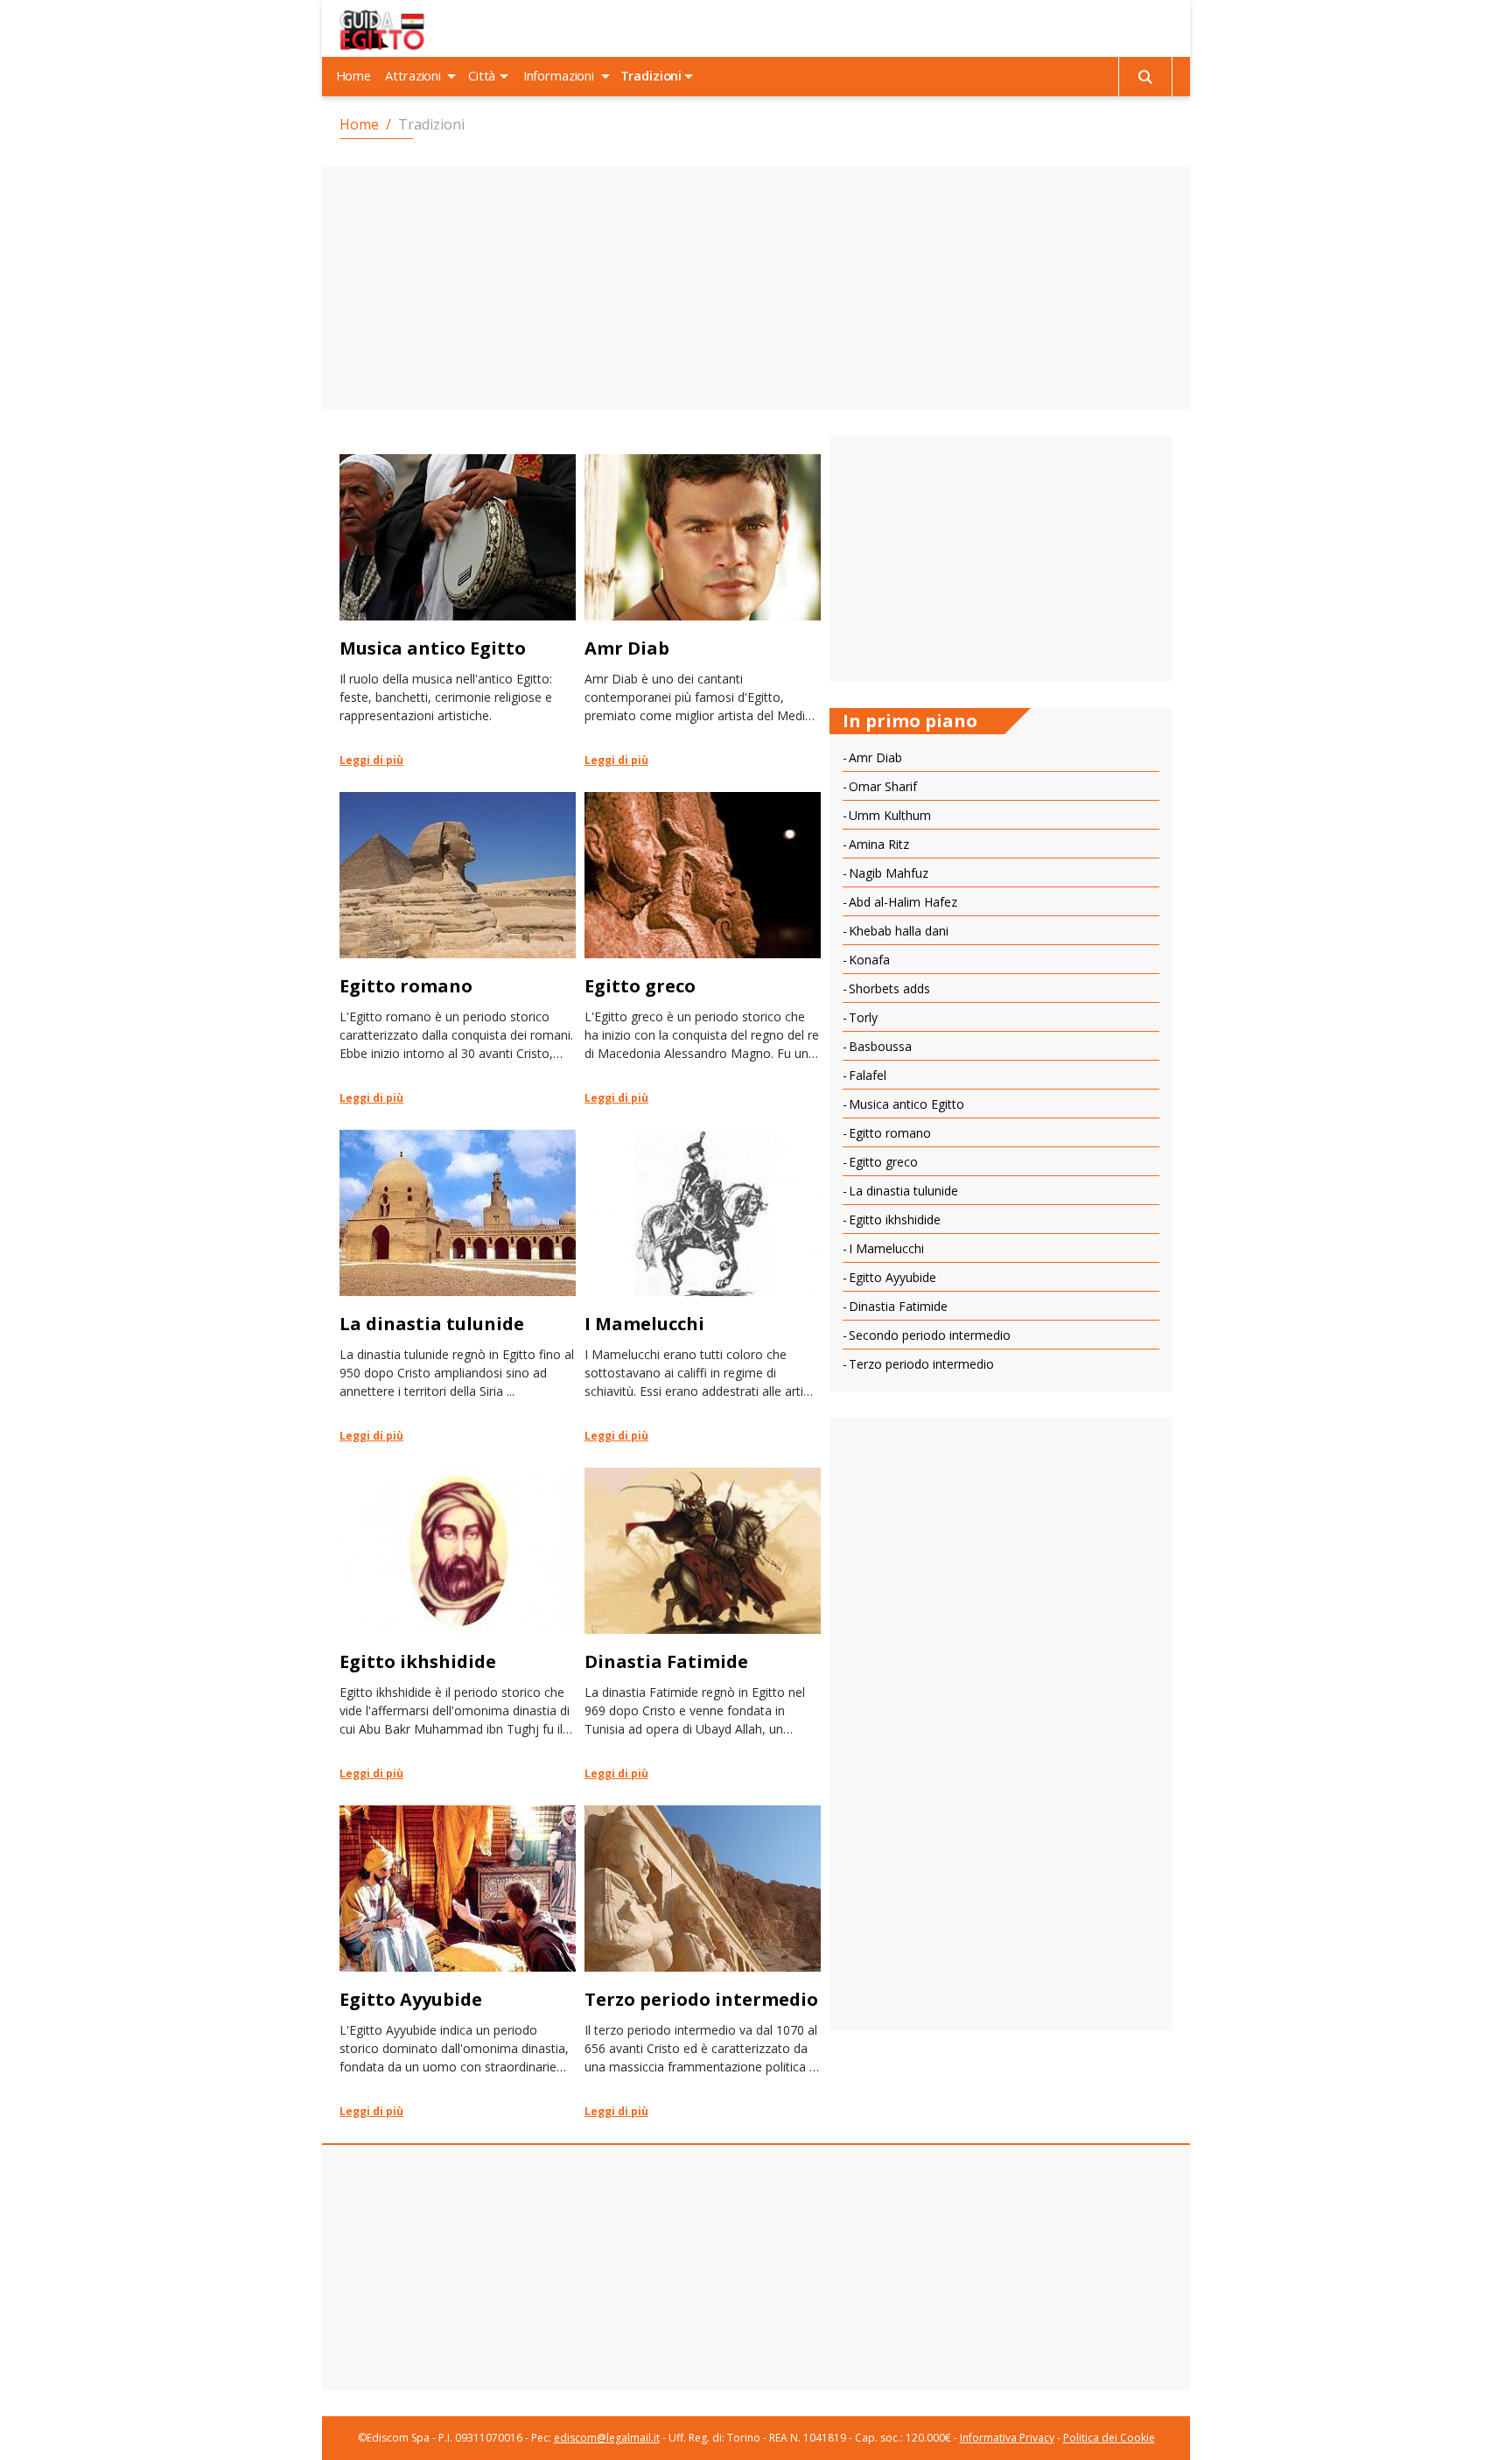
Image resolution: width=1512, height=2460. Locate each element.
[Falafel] (1001, 1077)
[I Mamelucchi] (703, 1286)
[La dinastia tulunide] (458, 1286)
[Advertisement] (756, 288)
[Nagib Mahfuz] (1001, 875)
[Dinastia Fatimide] (703, 1623)
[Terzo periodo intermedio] (703, 1961)
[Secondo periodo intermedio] (1001, 1337)
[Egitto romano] (458, 948)
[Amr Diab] (703, 610)
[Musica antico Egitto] (458, 610)
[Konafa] (1001, 962)
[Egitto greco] (703, 948)
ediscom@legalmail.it (607, 2438)
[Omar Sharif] (1001, 788)
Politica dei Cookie (1109, 2438)
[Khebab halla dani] (1001, 933)
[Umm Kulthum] (1001, 817)
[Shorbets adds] (1001, 991)
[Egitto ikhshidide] (458, 1623)
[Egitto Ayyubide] (458, 1961)
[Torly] (1001, 1020)
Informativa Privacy (1007, 2438)
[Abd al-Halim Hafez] (1001, 904)
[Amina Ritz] (1001, 846)
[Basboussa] (1001, 1048)
